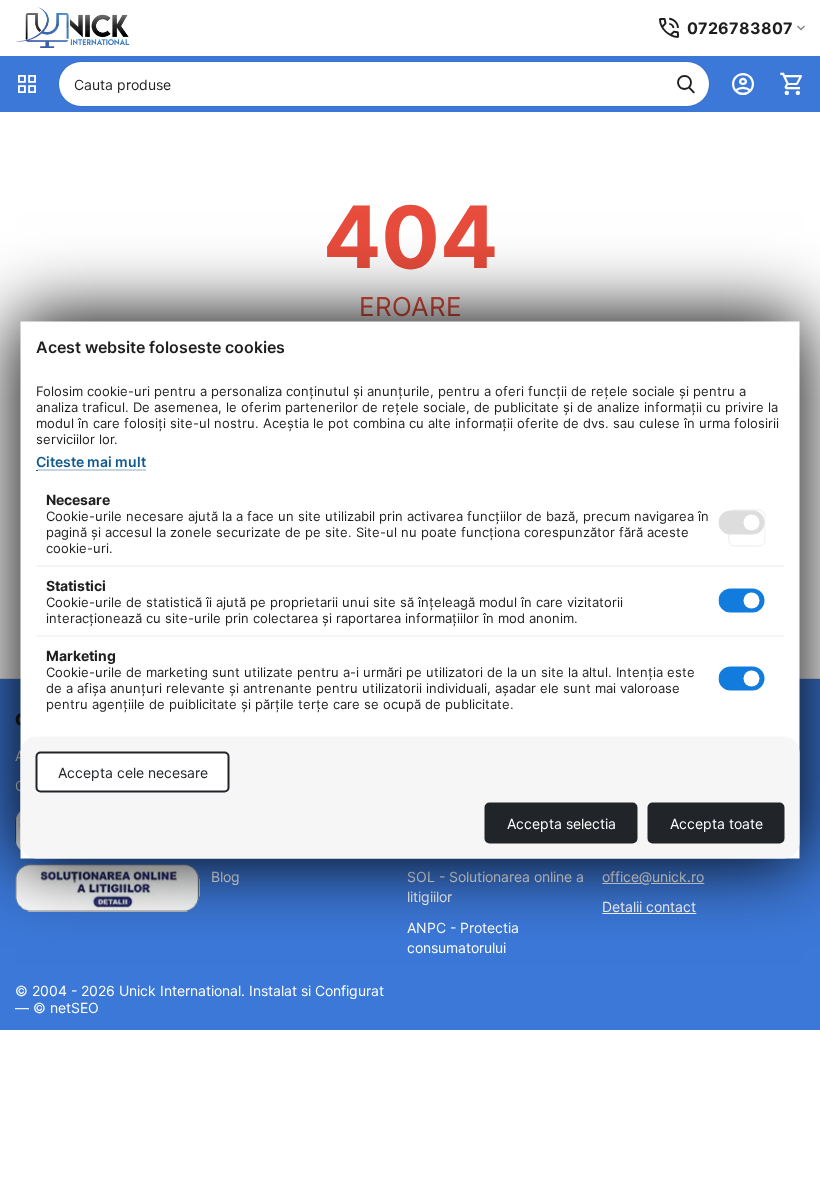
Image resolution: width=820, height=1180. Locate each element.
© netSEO (66, 1007)
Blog (225, 876)
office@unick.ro (653, 876)
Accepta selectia (561, 823)
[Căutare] (686, 84)
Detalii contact (649, 906)
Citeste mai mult (91, 461)
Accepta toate (716, 823)
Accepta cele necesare (133, 772)
